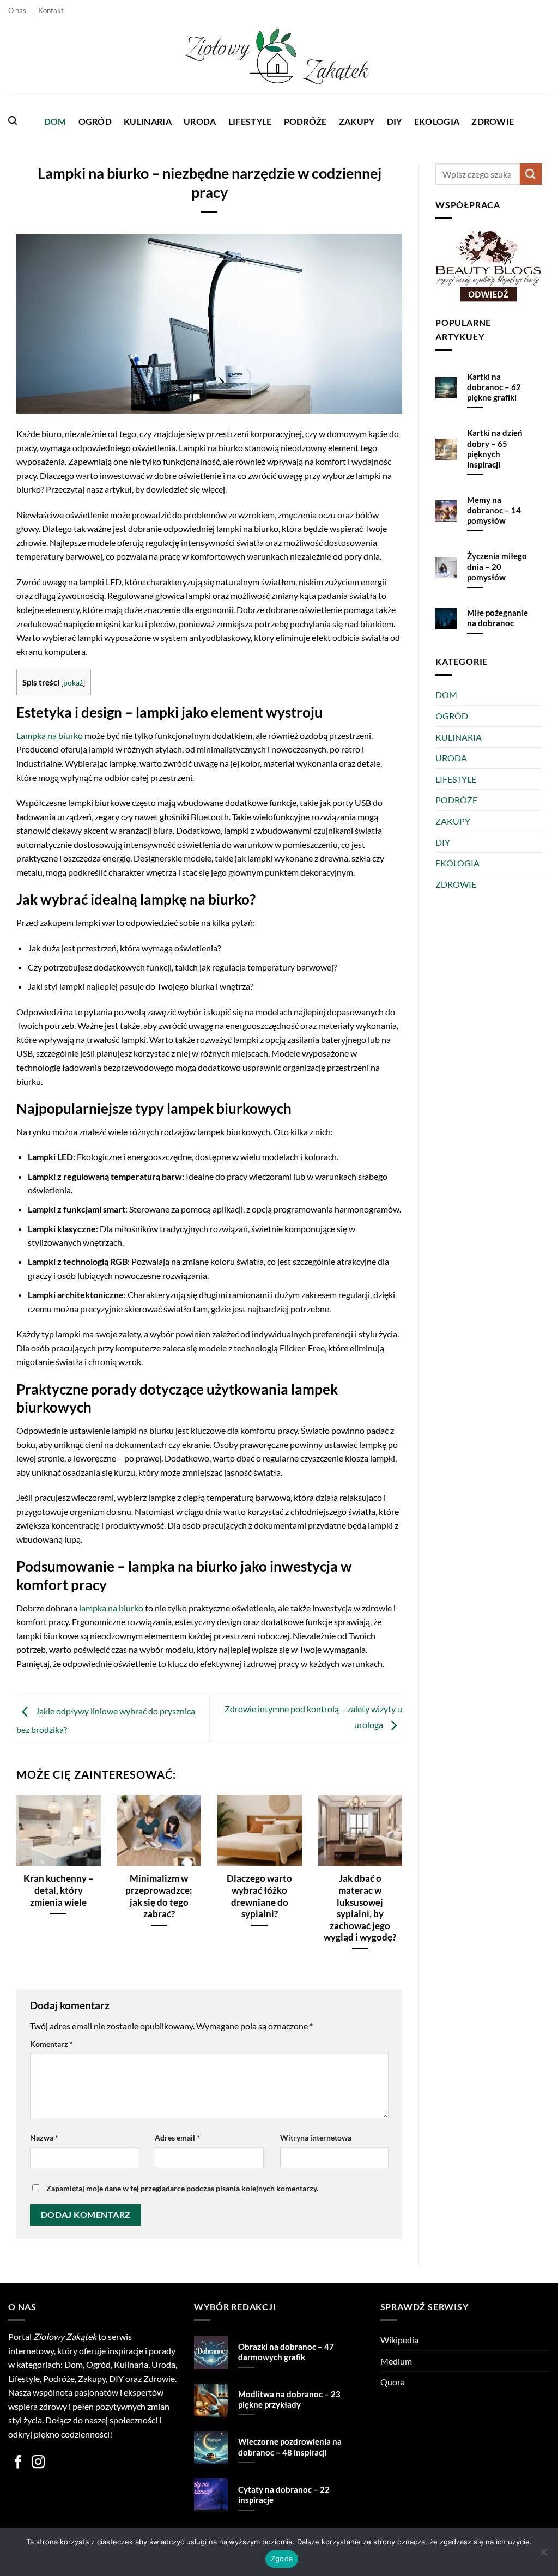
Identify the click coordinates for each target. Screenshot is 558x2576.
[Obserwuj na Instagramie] (38, 2463)
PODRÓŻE (305, 121)
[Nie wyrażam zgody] (543, 2555)
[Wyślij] (531, 174)
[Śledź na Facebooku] (18, 2463)
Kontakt (51, 10)
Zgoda (282, 2559)
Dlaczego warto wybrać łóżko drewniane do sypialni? (259, 1896)
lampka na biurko (111, 1608)
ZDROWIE (493, 121)
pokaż (73, 683)
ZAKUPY (357, 121)
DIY (395, 121)
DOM (55, 121)
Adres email (177, 2138)
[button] (13, 121)
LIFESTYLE (250, 121)
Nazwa (44, 2138)
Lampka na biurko (50, 735)
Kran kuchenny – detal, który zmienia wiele (59, 1890)
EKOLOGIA (437, 121)
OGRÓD (95, 121)
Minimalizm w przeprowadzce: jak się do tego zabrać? (159, 1896)
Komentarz (51, 2044)
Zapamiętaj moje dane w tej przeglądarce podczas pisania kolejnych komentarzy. (182, 2188)
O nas (17, 10)
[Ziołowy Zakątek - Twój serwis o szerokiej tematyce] (279, 58)
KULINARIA (148, 121)
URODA (200, 121)
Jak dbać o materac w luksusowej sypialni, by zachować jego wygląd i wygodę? (360, 1908)
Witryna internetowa (316, 2138)
